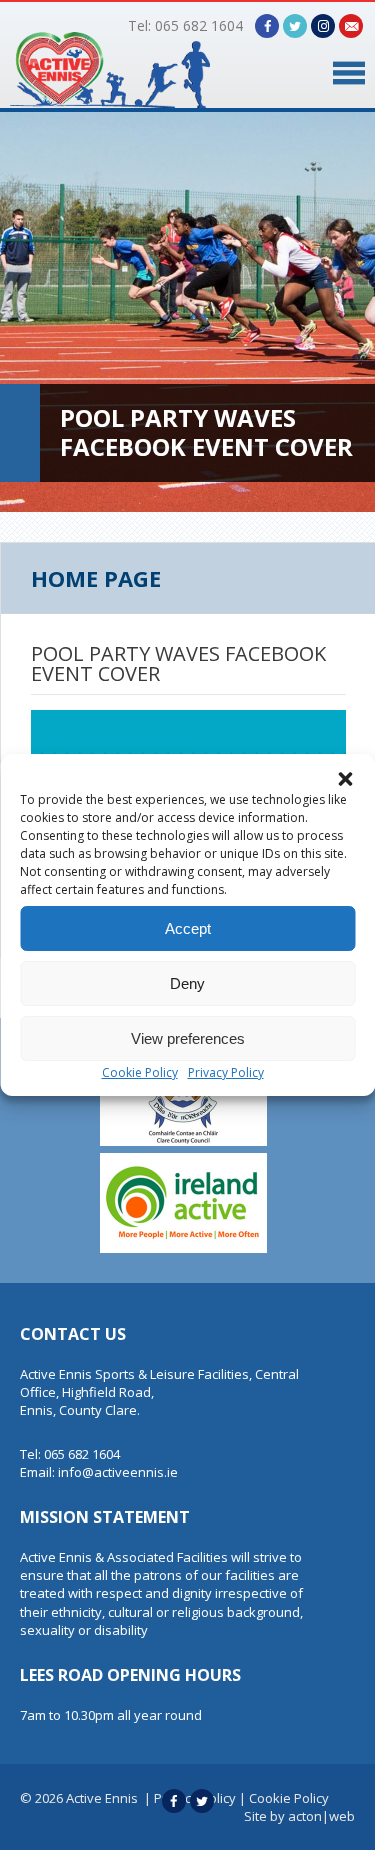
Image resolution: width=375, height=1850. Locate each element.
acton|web (321, 1816)
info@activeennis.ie (118, 1472)
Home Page (96, 578)
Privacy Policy (226, 1072)
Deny (187, 983)
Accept (188, 928)
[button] (345, 779)
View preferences (188, 1038)
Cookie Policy (140, 1072)
